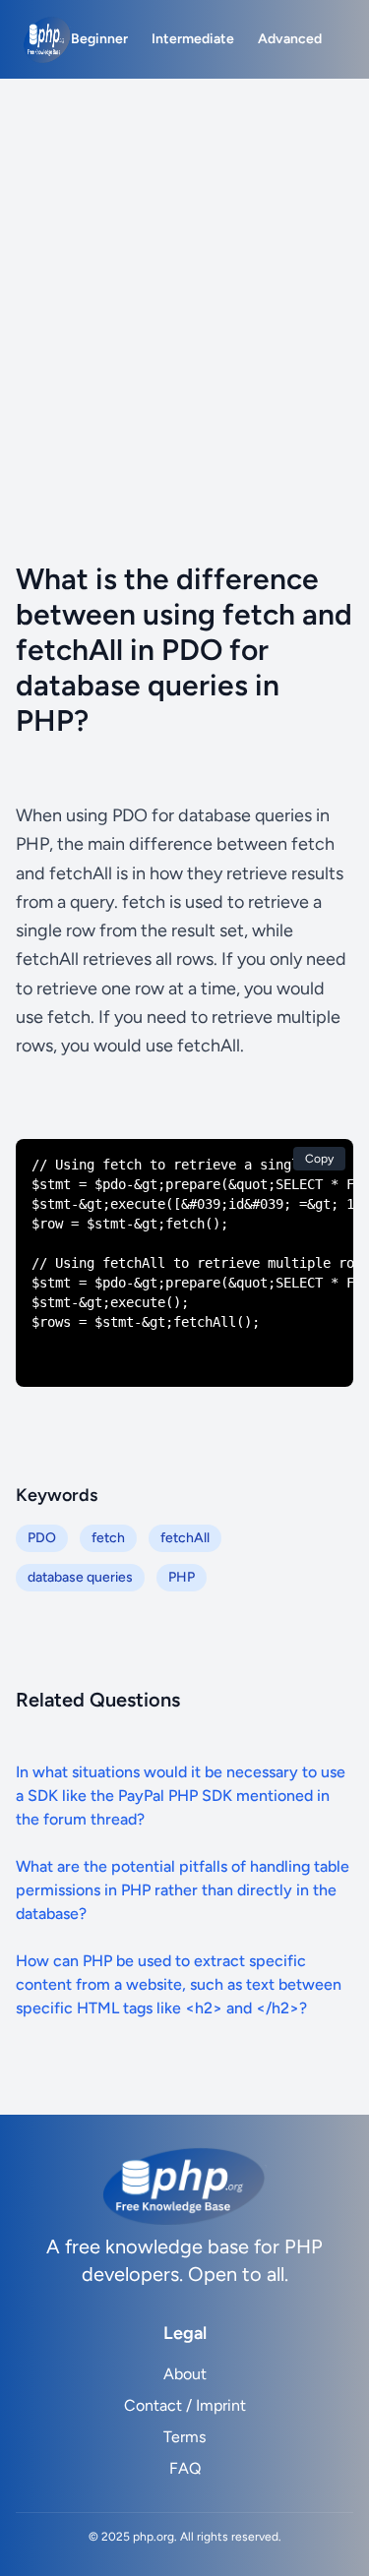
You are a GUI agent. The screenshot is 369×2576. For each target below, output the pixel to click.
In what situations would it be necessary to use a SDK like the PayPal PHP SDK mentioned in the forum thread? (181, 1796)
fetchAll (185, 1538)
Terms (184, 2437)
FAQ (185, 2468)
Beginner (99, 39)
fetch (108, 1538)
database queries (80, 1577)
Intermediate (193, 39)
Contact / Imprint (185, 2405)
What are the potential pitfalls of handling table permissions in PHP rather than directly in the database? (183, 1890)
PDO (42, 1538)
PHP (182, 1577)
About (185, 2374)
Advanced (290, 39)
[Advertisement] (184, 273)
